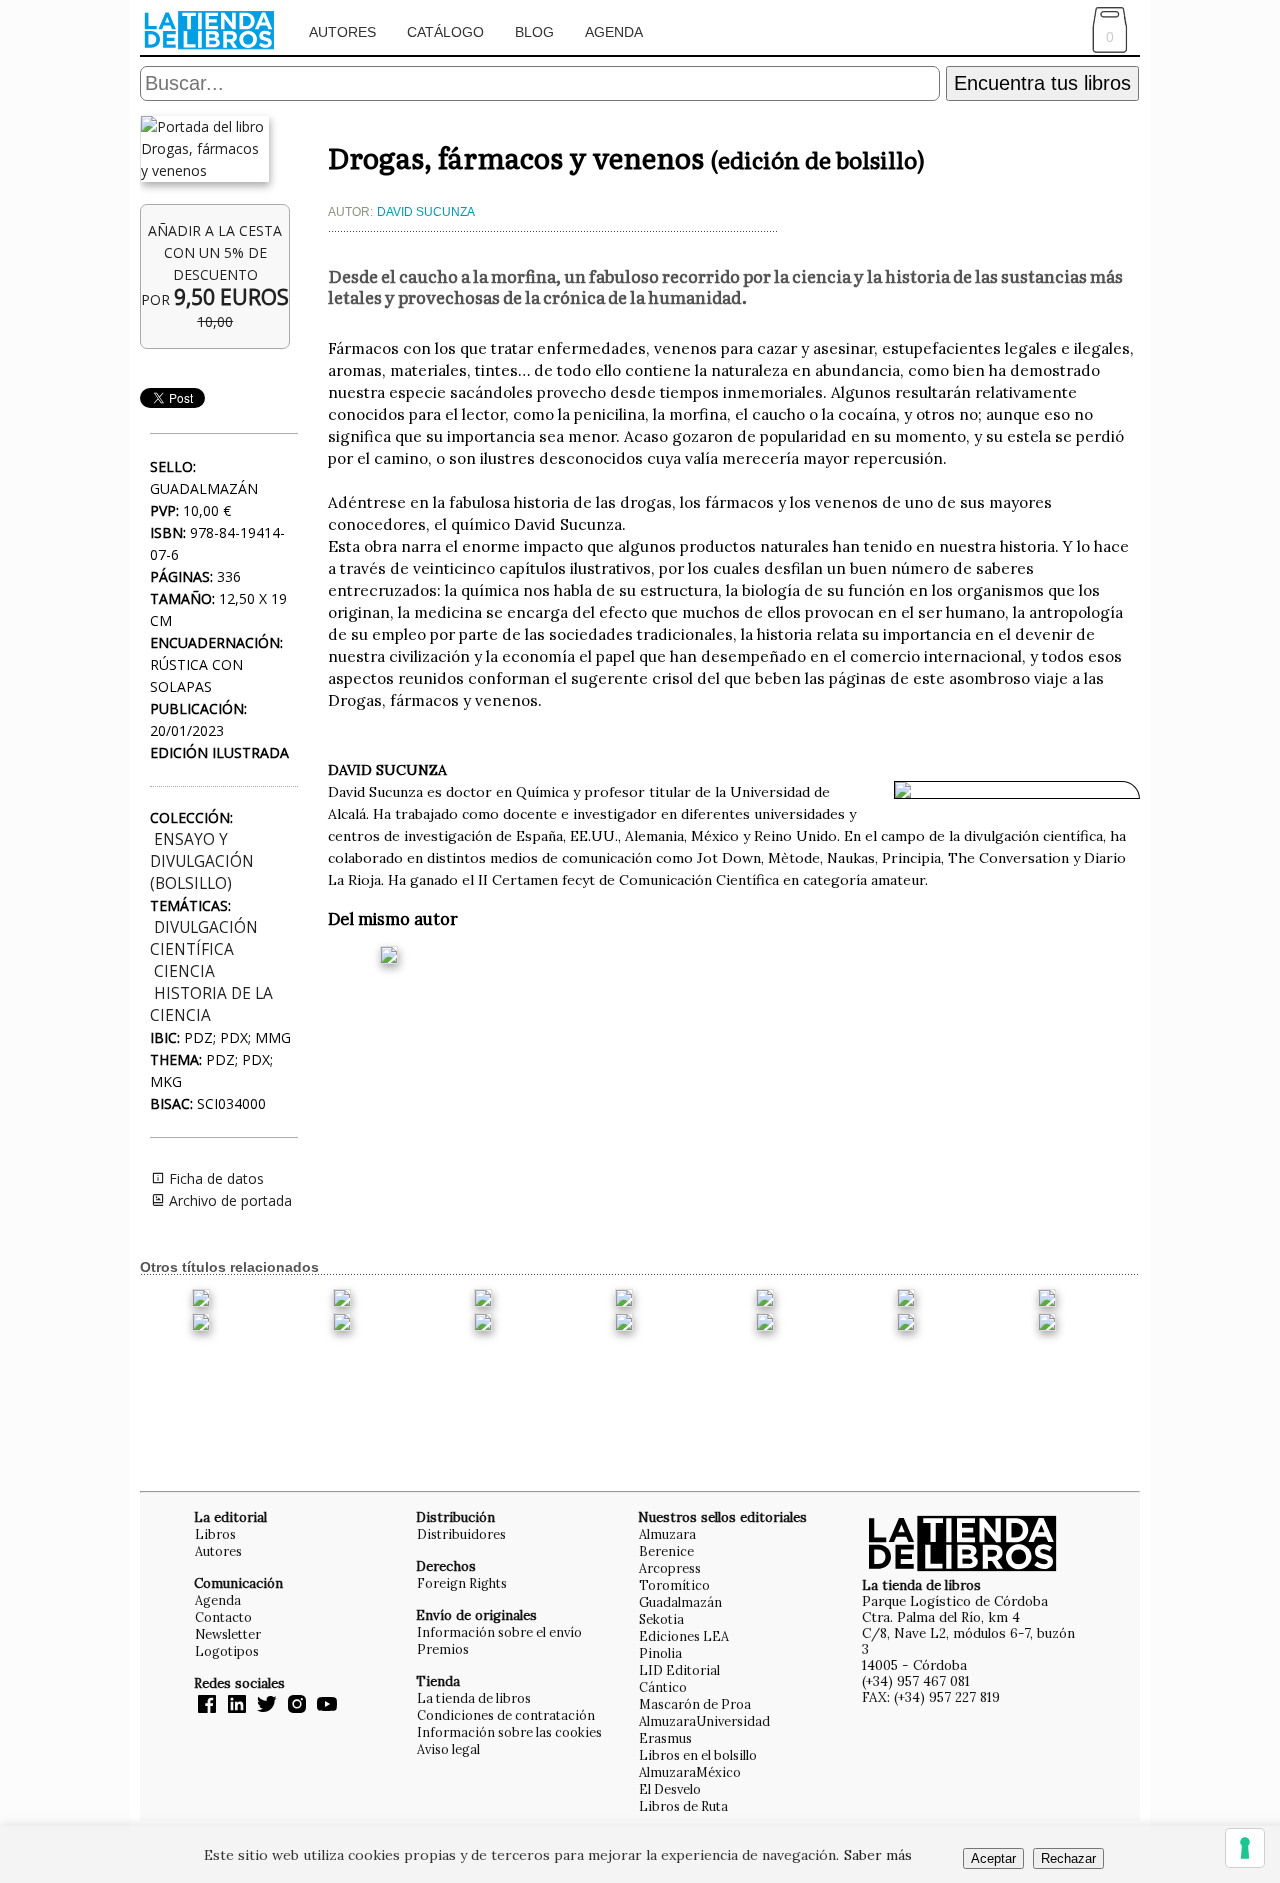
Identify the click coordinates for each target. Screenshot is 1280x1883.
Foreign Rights (462, 1583)
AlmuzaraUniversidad (704, 1721)
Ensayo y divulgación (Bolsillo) (202, 861)
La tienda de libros (474, 1698)
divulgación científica (204, 938)
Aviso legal (448, 1749)
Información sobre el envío (499, 1632)
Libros (215, 1534)
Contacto (223, 1617)
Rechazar (1068, 1858)
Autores (342, 32)
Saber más (878, 1855)
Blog (534, 32)
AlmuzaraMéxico (690, 1772)
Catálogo (445, 32)
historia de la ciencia (211, 1004)
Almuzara (667, 1534)
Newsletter (228, 1634)
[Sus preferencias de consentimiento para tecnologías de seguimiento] (1245, 1848)
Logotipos (227, 1651)
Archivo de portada (228, 1200)
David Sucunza (426, 212)
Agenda (614, 32)
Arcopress (670, 1568)
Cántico (663, 1687)
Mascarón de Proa (695, 1704)
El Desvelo (670, 1789)
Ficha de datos (214, 1178)
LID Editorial (679, 1670)
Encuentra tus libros (1042, 83)
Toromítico (674, 1585)
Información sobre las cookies (509, 1732)
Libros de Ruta (683, 1806)
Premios (443, 1649)
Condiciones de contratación (506, 1715)
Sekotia (661, 1619)
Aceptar (993, 1858)
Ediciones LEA (684, 1636)
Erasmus (665, 1738)
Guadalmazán (680, 1602)
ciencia (184, 971)
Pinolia (660, 1653)
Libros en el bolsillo (698, 1755)
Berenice (666, 1551)
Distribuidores (461, 1534)
